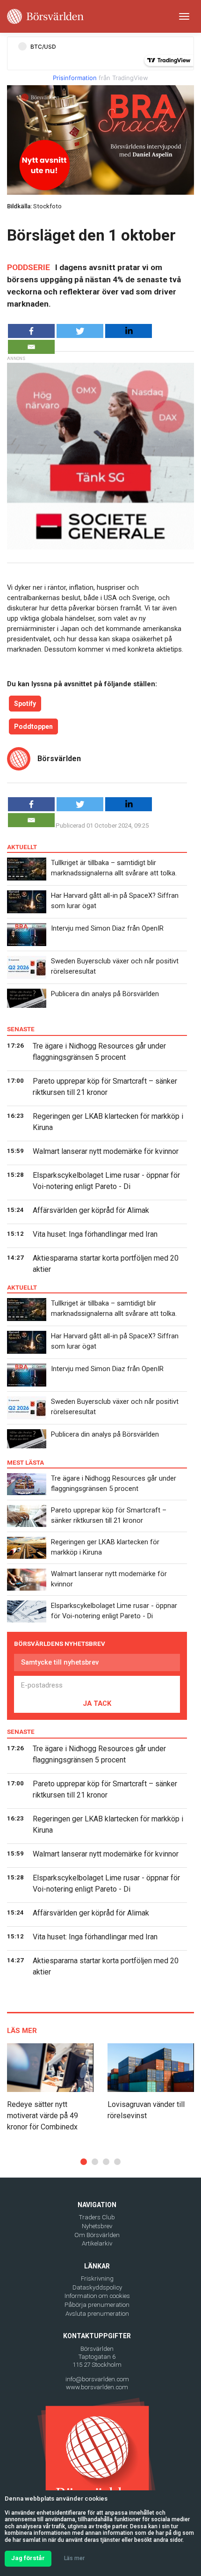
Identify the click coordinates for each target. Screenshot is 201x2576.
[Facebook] (31, 331)
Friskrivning (97, 2279)
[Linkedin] (129, 331)
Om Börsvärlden (97, 2235)
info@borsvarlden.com (97, 2379)
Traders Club (97, 2217)
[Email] (31, 347)
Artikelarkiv (97, 2243)
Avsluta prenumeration (97, 2314)
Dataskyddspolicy (97, 2287)
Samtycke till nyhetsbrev (60, 1662)
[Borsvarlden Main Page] (45, 16)
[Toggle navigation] (184, 16)
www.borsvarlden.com (97, 2387)
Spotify (25, 704)
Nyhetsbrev (97, 2226)
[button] (84, 2162)
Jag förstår (28, 2558)
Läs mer (74, 2558)
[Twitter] (80, 331)
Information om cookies (97, 2296)
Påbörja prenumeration (97, 2305)
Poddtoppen (33, 727)
